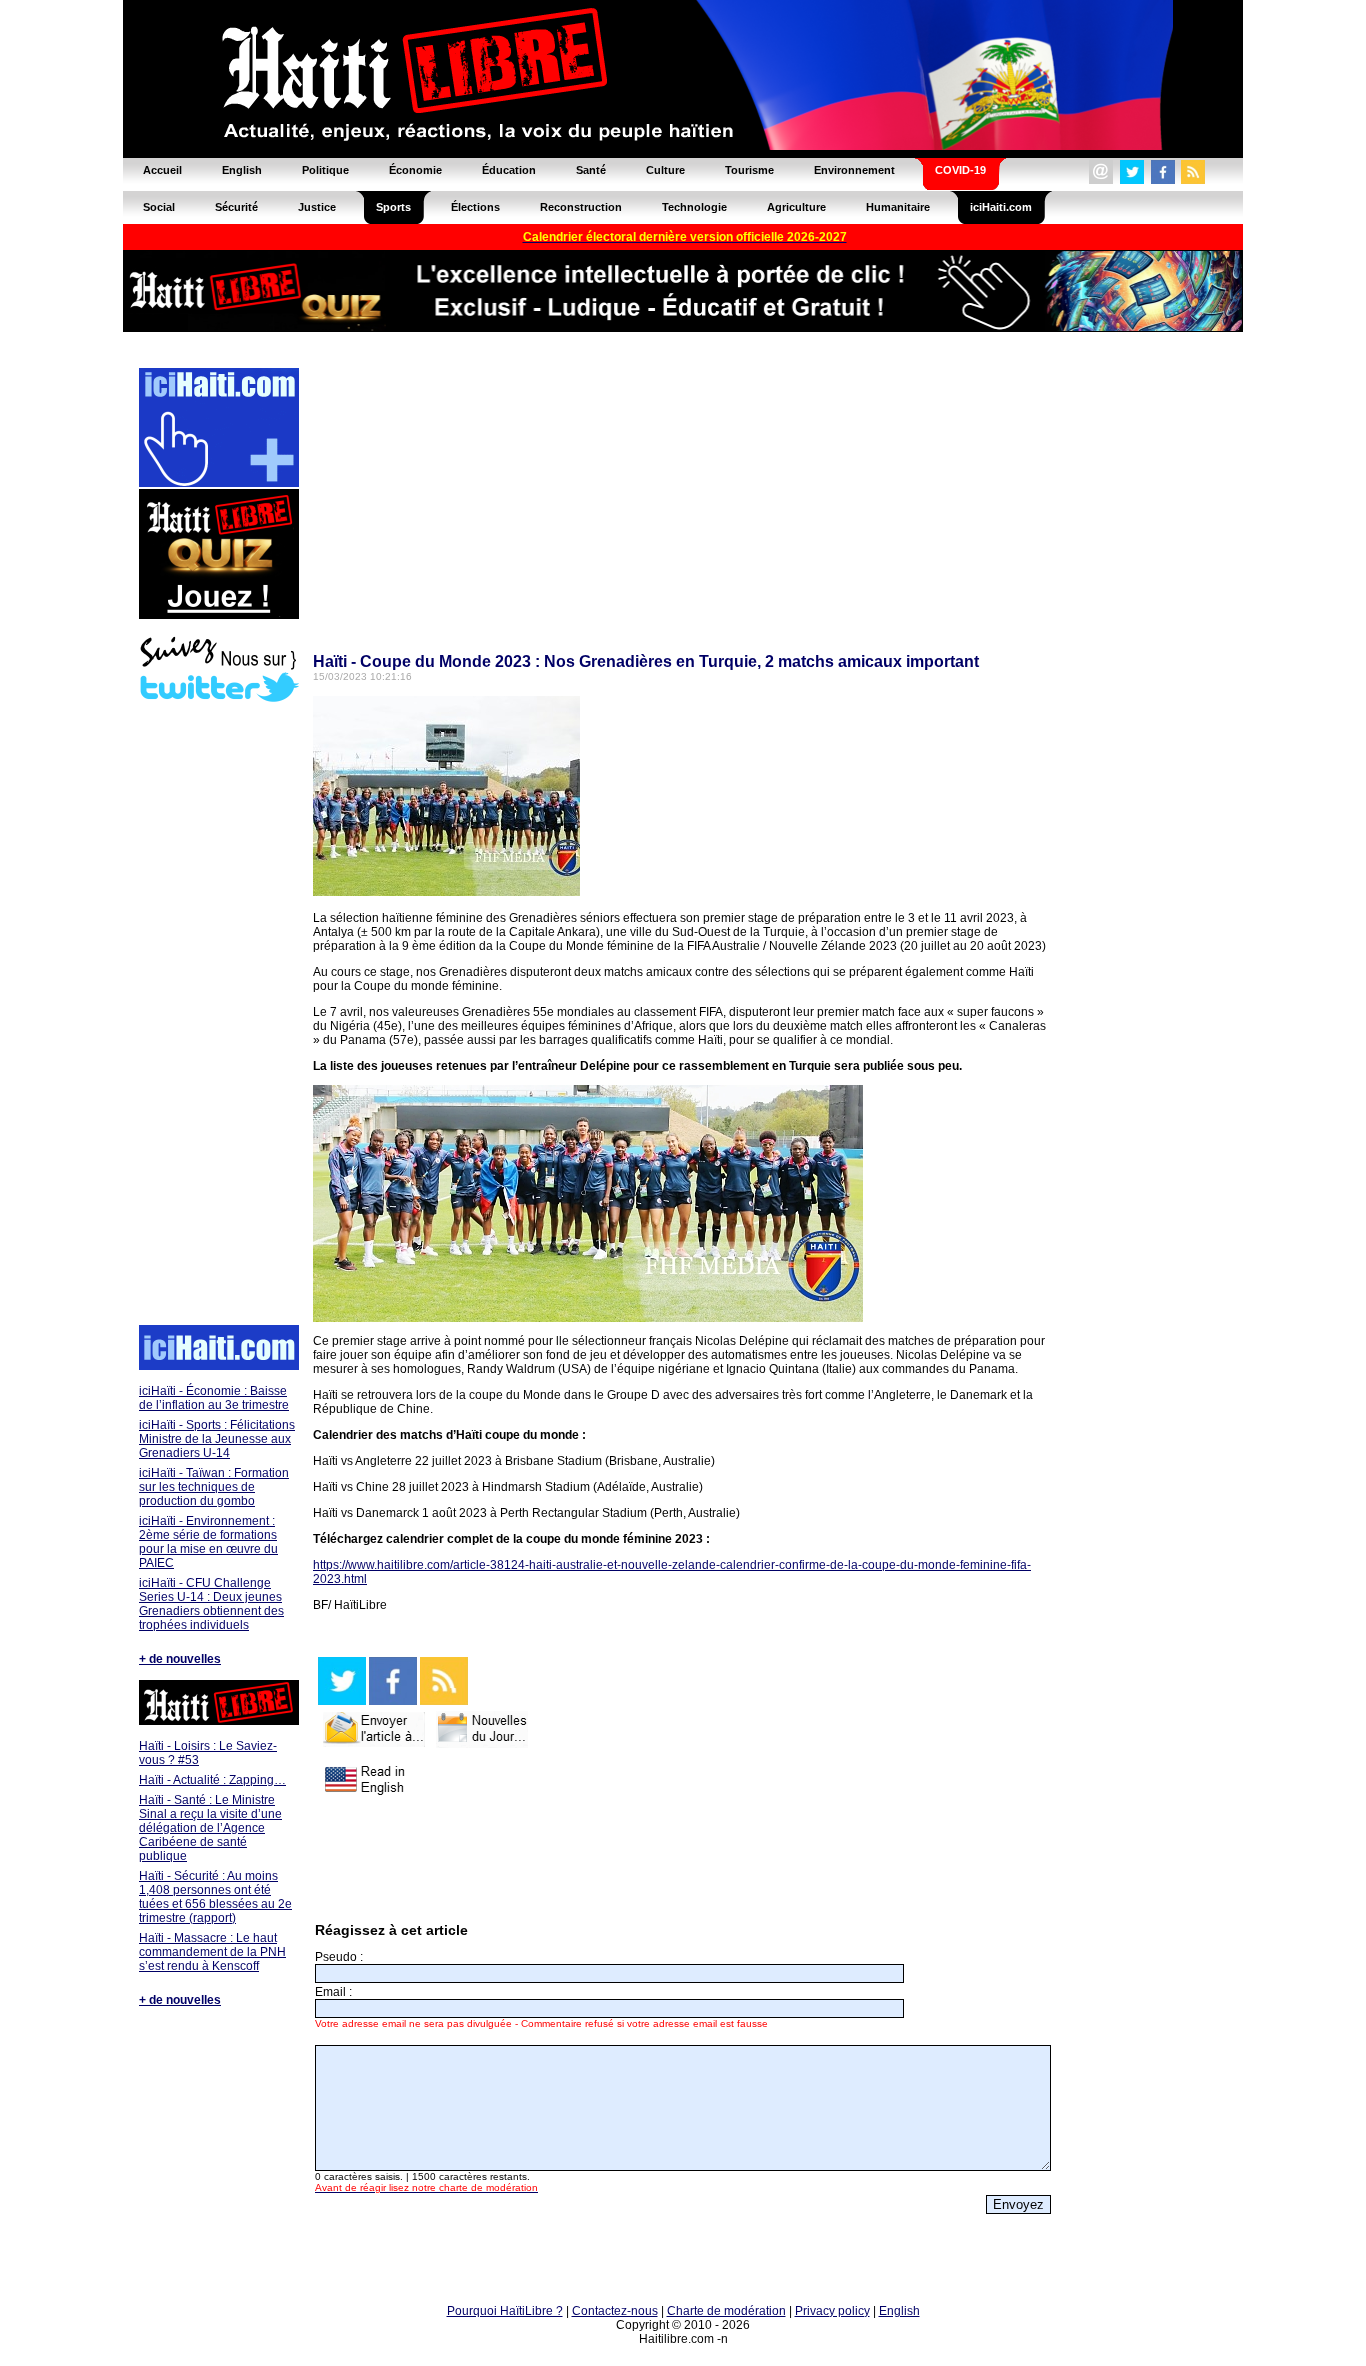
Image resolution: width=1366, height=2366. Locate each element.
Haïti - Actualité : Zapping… (212, 1780)
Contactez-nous (615, 2311)
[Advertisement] (218, 1016)
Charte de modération (726, 2311)
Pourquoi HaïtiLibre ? (505, 2311)
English (899, 2311)
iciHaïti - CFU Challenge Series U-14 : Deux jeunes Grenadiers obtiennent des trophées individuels (211, 1604)
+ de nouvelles (180, 1659)
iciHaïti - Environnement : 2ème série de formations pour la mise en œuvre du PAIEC (208, 1542)
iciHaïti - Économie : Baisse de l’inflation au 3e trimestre (214, 1398)
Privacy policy (832, 2311)
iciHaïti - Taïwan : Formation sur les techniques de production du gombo (214, 1487)
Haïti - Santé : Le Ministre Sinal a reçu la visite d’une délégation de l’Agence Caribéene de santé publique (210, 1828)
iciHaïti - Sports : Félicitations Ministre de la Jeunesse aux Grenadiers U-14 (217, 1439)
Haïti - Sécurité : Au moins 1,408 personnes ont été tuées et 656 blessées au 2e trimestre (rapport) (215, 1897)
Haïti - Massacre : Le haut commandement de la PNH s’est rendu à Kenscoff (212, 1952)
